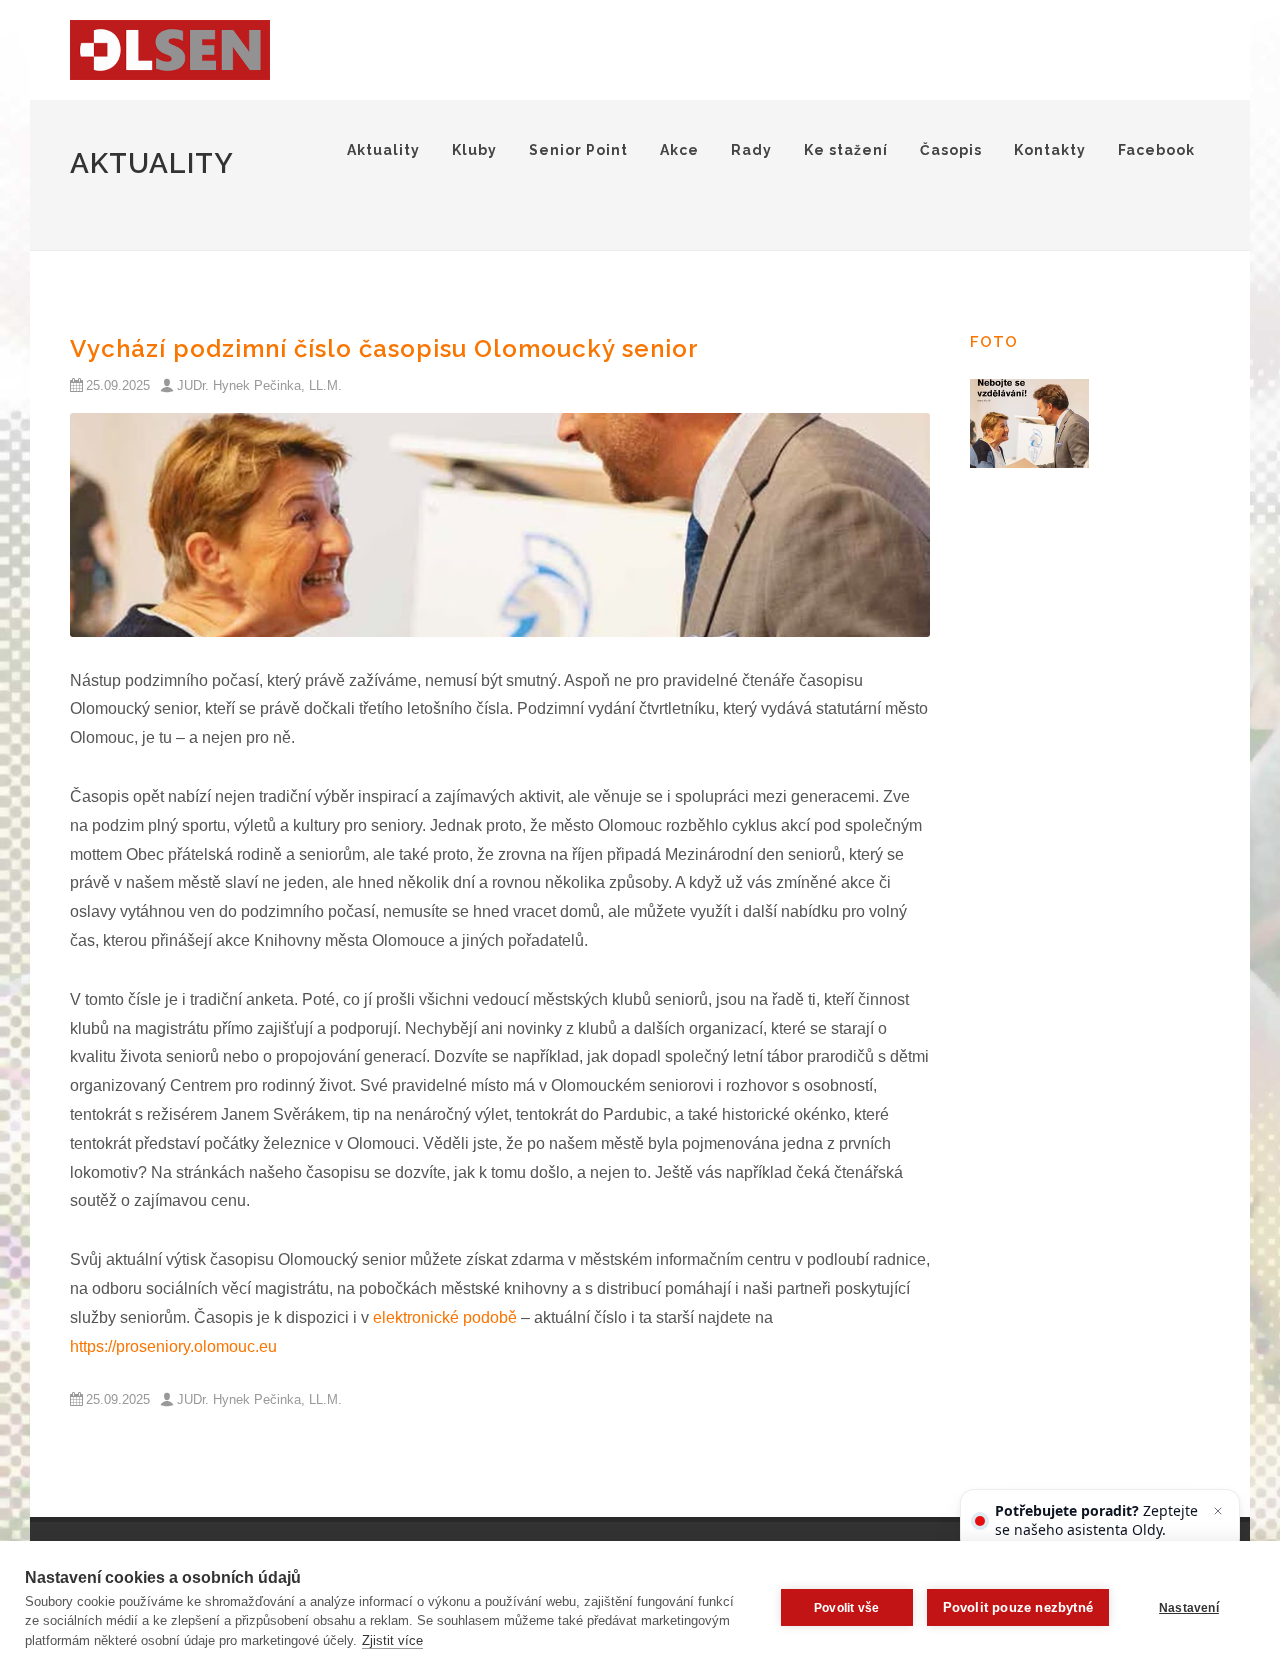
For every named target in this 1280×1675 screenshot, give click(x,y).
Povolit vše (846, 1608)
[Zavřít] (1218, 1511)
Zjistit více (392, 1640)
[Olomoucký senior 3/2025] (500, 525)
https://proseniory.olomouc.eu (173, 1346)
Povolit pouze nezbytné (1018, 1607)
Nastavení (1189, 1608)
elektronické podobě (445, 1317)
